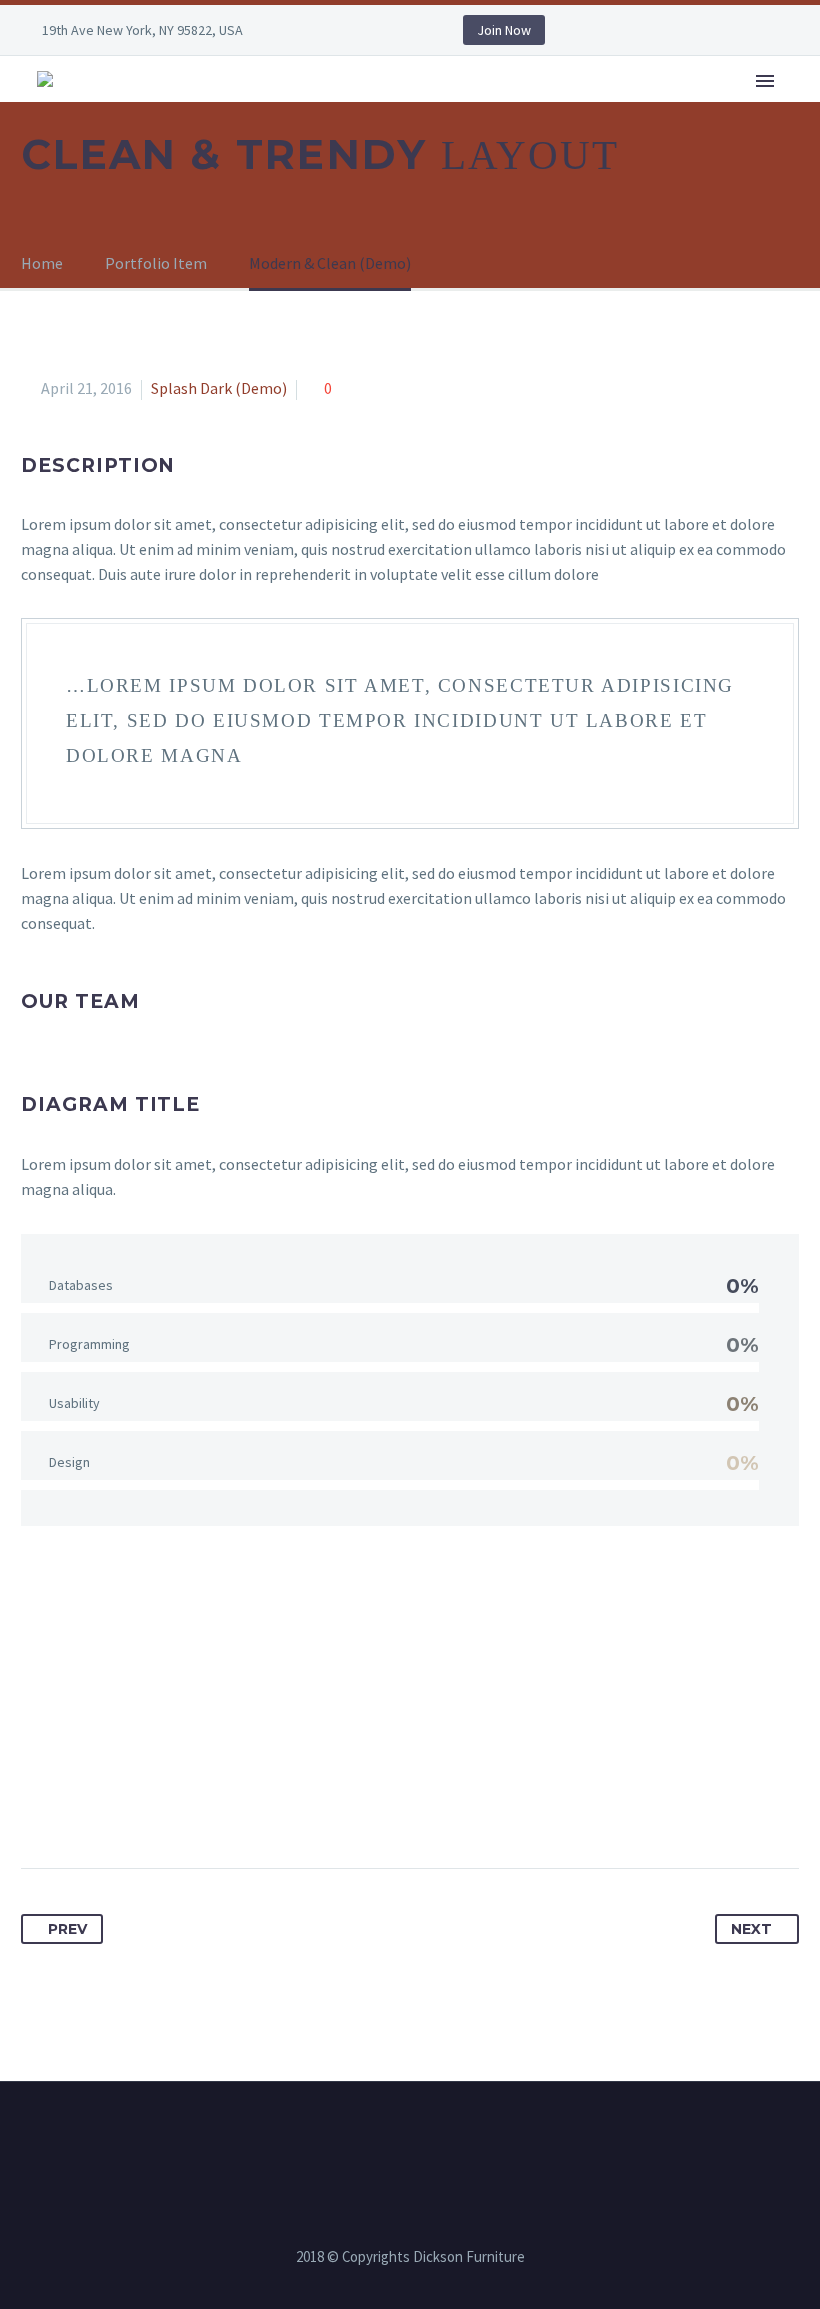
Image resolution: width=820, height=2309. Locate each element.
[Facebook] (323, 30)
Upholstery (629, 108)
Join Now (504, 30)
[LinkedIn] (353, 30)
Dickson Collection (348, 108)
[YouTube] (383, 30)
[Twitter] (75, 1805)
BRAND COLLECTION (501, 108)
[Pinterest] (112, 1805)
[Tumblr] (149, 1805)
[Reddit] (223, 1805)
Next (751, 1929)
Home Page (219, 108)
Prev (67, 1929)
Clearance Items (751, 108)
